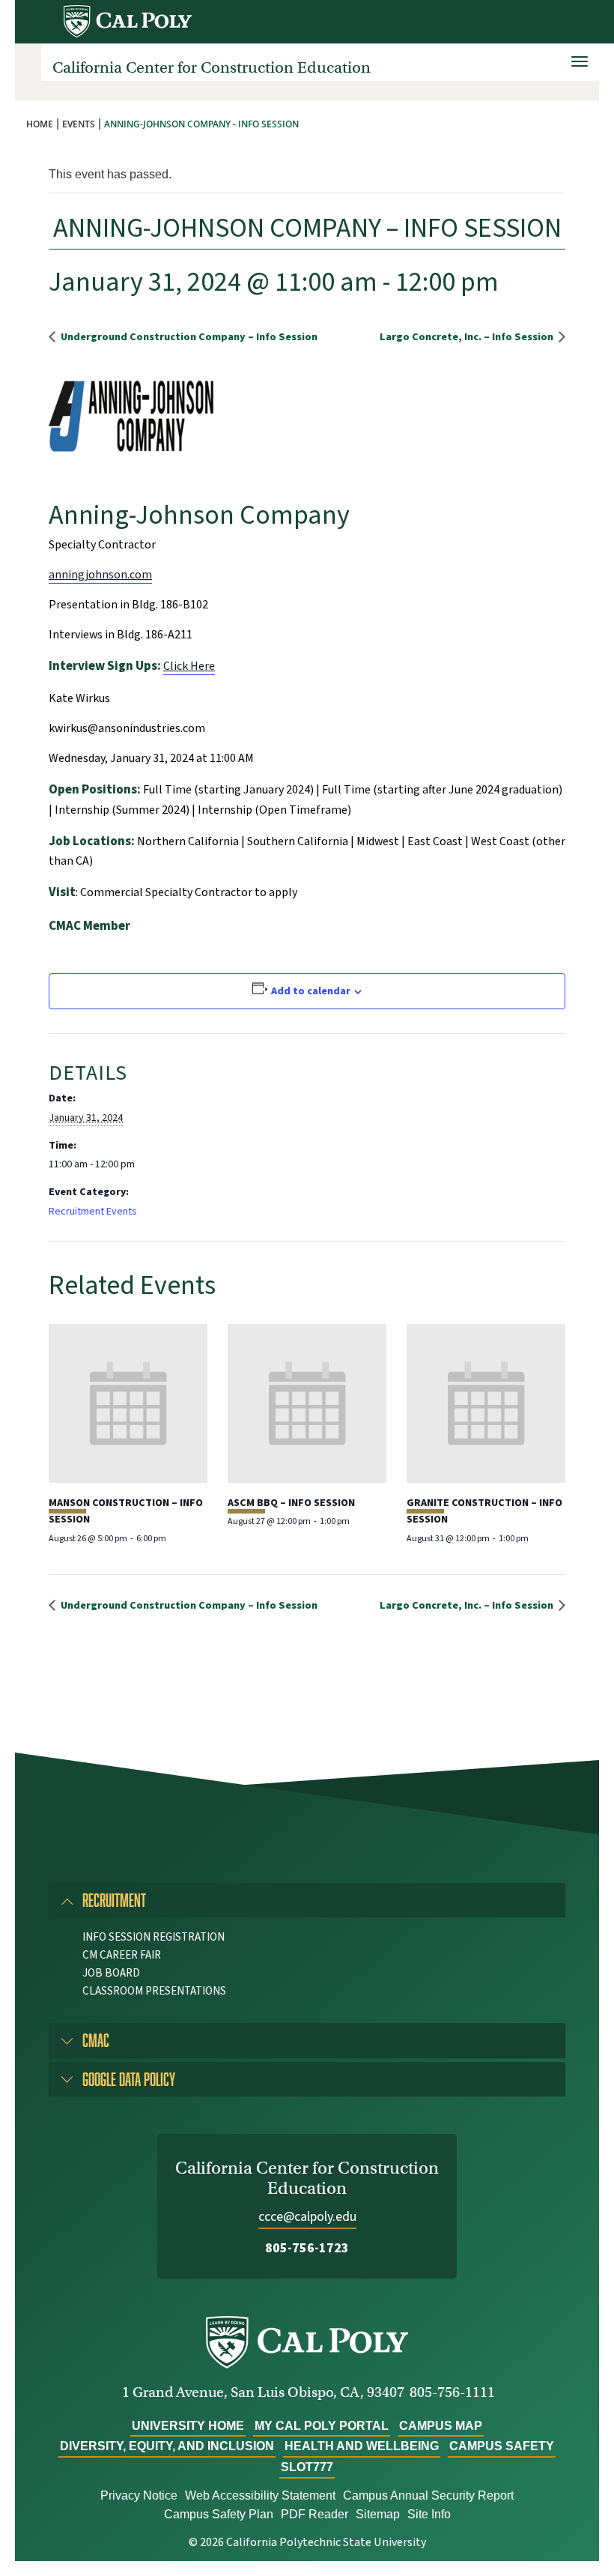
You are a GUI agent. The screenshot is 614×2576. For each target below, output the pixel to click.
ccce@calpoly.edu (307, 2217)
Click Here (189, 666)
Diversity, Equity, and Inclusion (167, 2446)
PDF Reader (314, 2514)
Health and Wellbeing (362, 2446)
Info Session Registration (153, 1937)
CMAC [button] (96, 2040)
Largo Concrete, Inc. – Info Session (468, 337)
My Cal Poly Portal (322, 2426)
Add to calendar (311, 991)
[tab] (307, 1900)
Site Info (429, 2514)
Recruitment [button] (114, 1900)
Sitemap (378, 2514)
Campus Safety (502, 2446)
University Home (188, 2426)
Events (79, 124)
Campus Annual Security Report (428, 2495)
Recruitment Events (93, 1212)
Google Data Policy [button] (129, 2079)
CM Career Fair (122, 1955)
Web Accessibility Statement (260, 2495)
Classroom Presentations (154, 1991)
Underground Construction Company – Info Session (188, 337)
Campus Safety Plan (219, 2514)
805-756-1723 (307, 2248)
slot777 (307, 2467)
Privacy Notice (139, 2495)
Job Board (111, 1973)
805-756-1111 (452, 2392)
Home (40, 124)
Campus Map (441, 2426)
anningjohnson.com (100, 575)
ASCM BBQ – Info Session (291, 1503)
